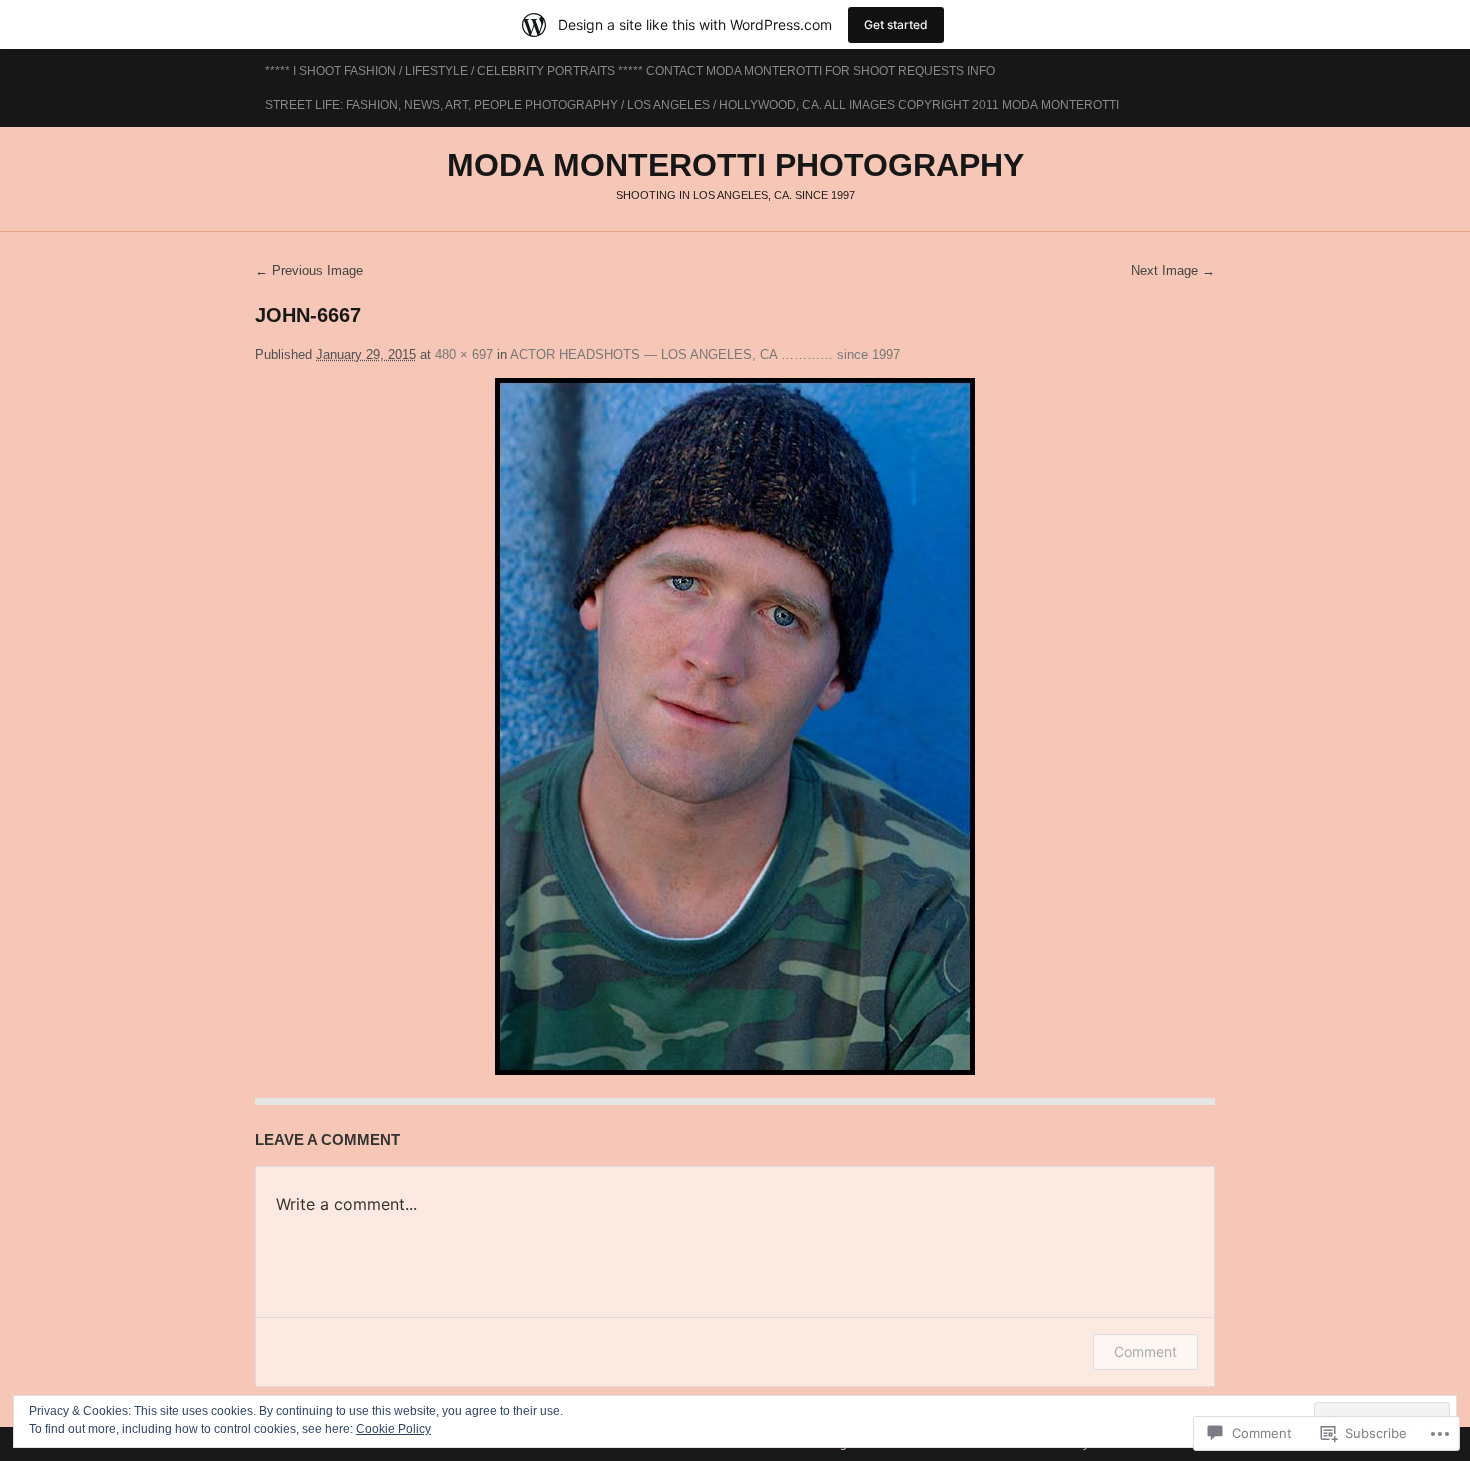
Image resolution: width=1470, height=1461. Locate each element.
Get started (896, 24)
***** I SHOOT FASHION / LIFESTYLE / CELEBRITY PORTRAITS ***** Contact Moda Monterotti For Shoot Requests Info (630, 71)
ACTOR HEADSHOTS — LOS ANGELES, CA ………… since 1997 (705, 354)
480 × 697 (464, 354)
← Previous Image (309, 270)
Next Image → (1173, 270)
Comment (1145, 1351)
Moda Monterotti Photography (735, 165)
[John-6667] (735, 726)
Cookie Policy (393, 1429)
